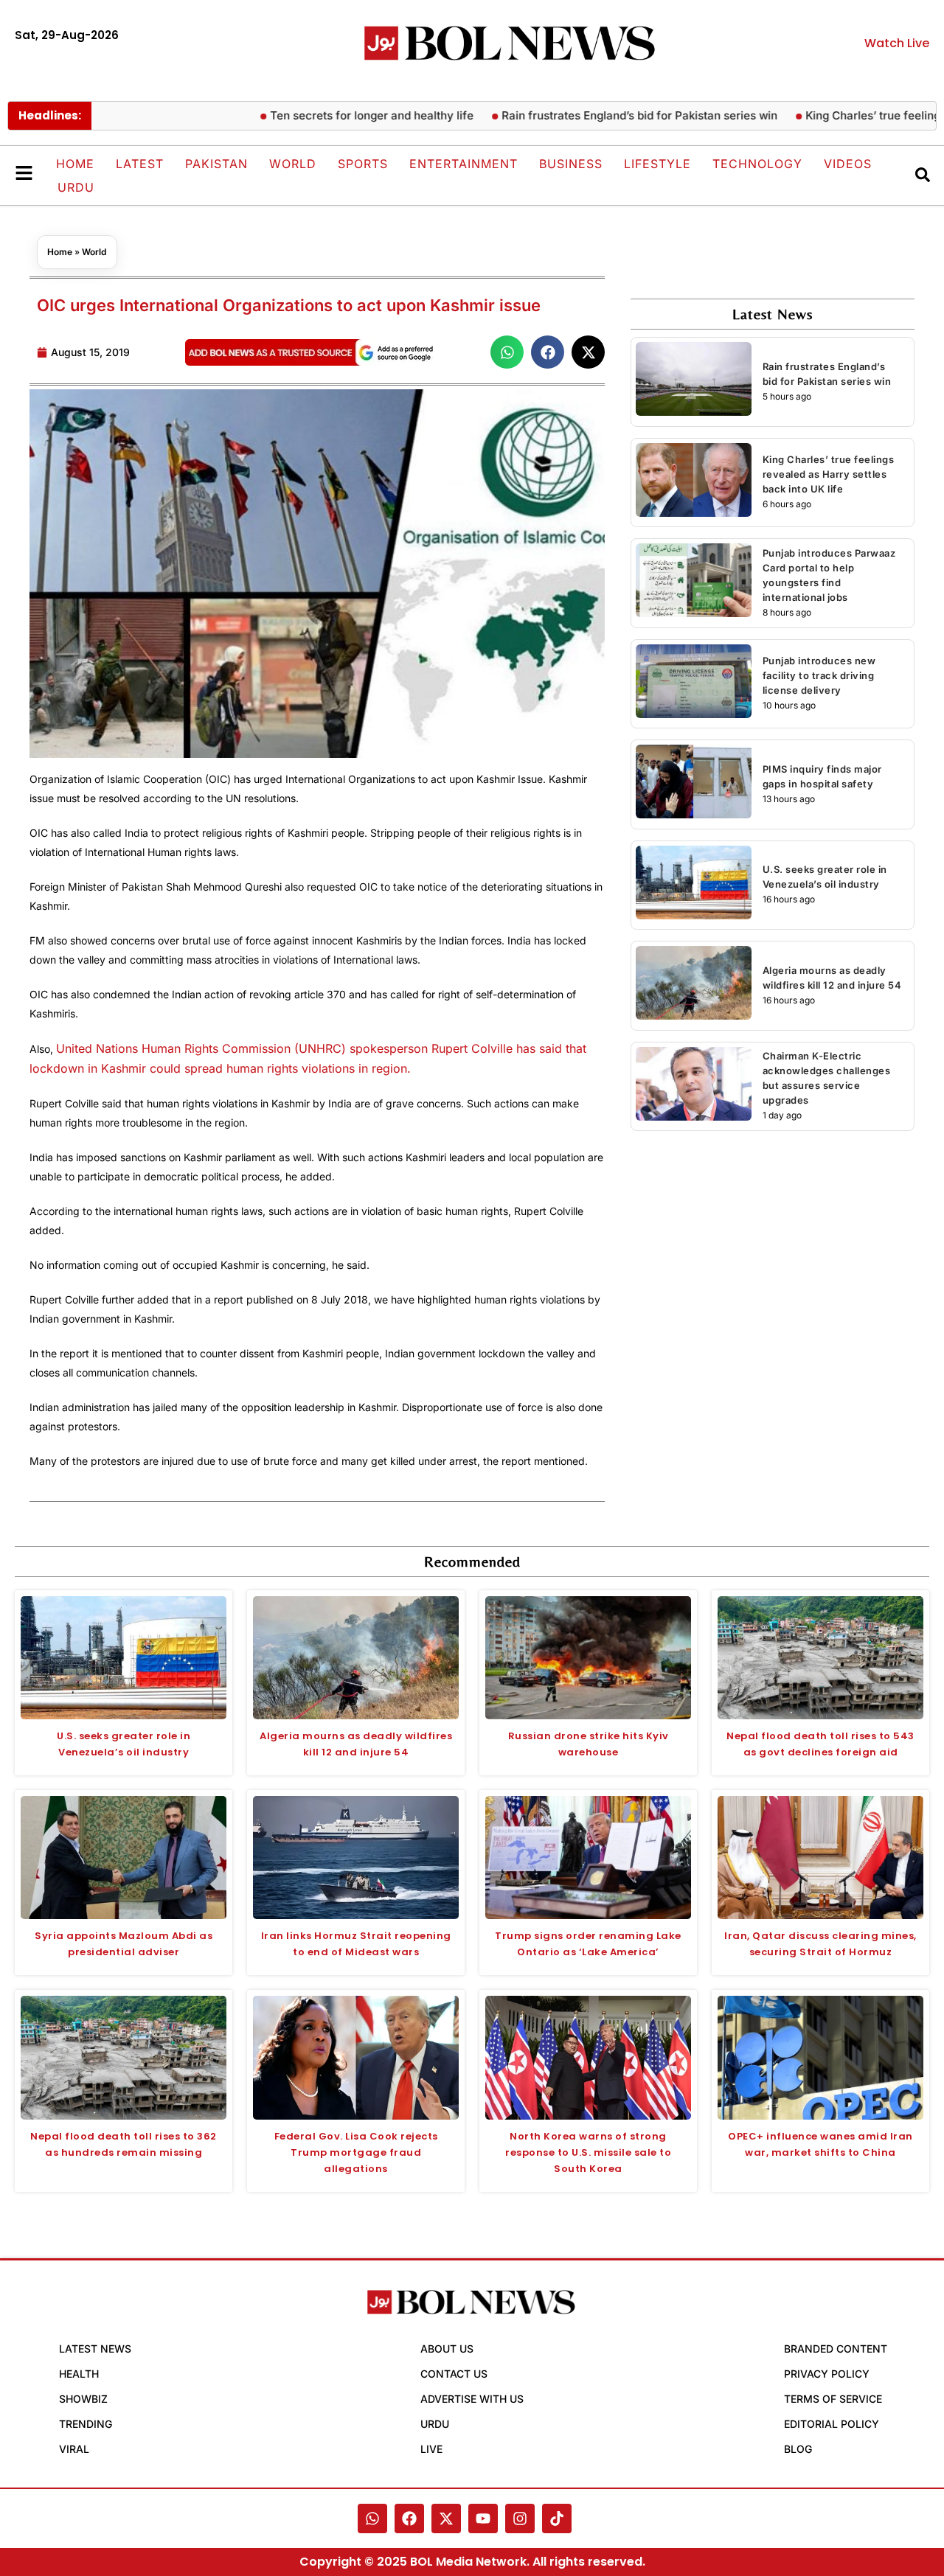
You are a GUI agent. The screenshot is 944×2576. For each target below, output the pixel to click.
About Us (447, 2349)
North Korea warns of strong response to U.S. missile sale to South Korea (588, 2152)
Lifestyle (657, 164)
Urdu (76, 187)
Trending (86, 2424)
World (293, 164)
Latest (140, 164)
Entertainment (464, 164)
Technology (757, 164)
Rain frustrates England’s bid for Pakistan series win (597, 115)
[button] (507, 352)
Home (75, 164)
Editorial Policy (832, 2424)
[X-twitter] (446, 2518)
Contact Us (454, 2374)
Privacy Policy (827, 2374)
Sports (363, 164)
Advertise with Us (472, 2399)
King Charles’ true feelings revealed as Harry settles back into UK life (829, 474)
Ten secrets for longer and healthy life (329, 115)
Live (431, 2449)
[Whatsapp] (372, 2518)
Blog (798, 2449)
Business (571, 164)
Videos (848, 164)
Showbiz (83, 2399)
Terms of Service (833, 2399)
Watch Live (897, 43)
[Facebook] (409, 2518)
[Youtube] (483, 2518)
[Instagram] (520, 2518)
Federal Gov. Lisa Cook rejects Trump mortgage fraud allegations (356, 2152)
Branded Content (836, 2349)
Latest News (95, 2349)
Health (79, 2374)
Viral (74, 2449)
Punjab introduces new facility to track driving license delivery (819, 675)
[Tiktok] (557, 2518)
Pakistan (216, 164)
